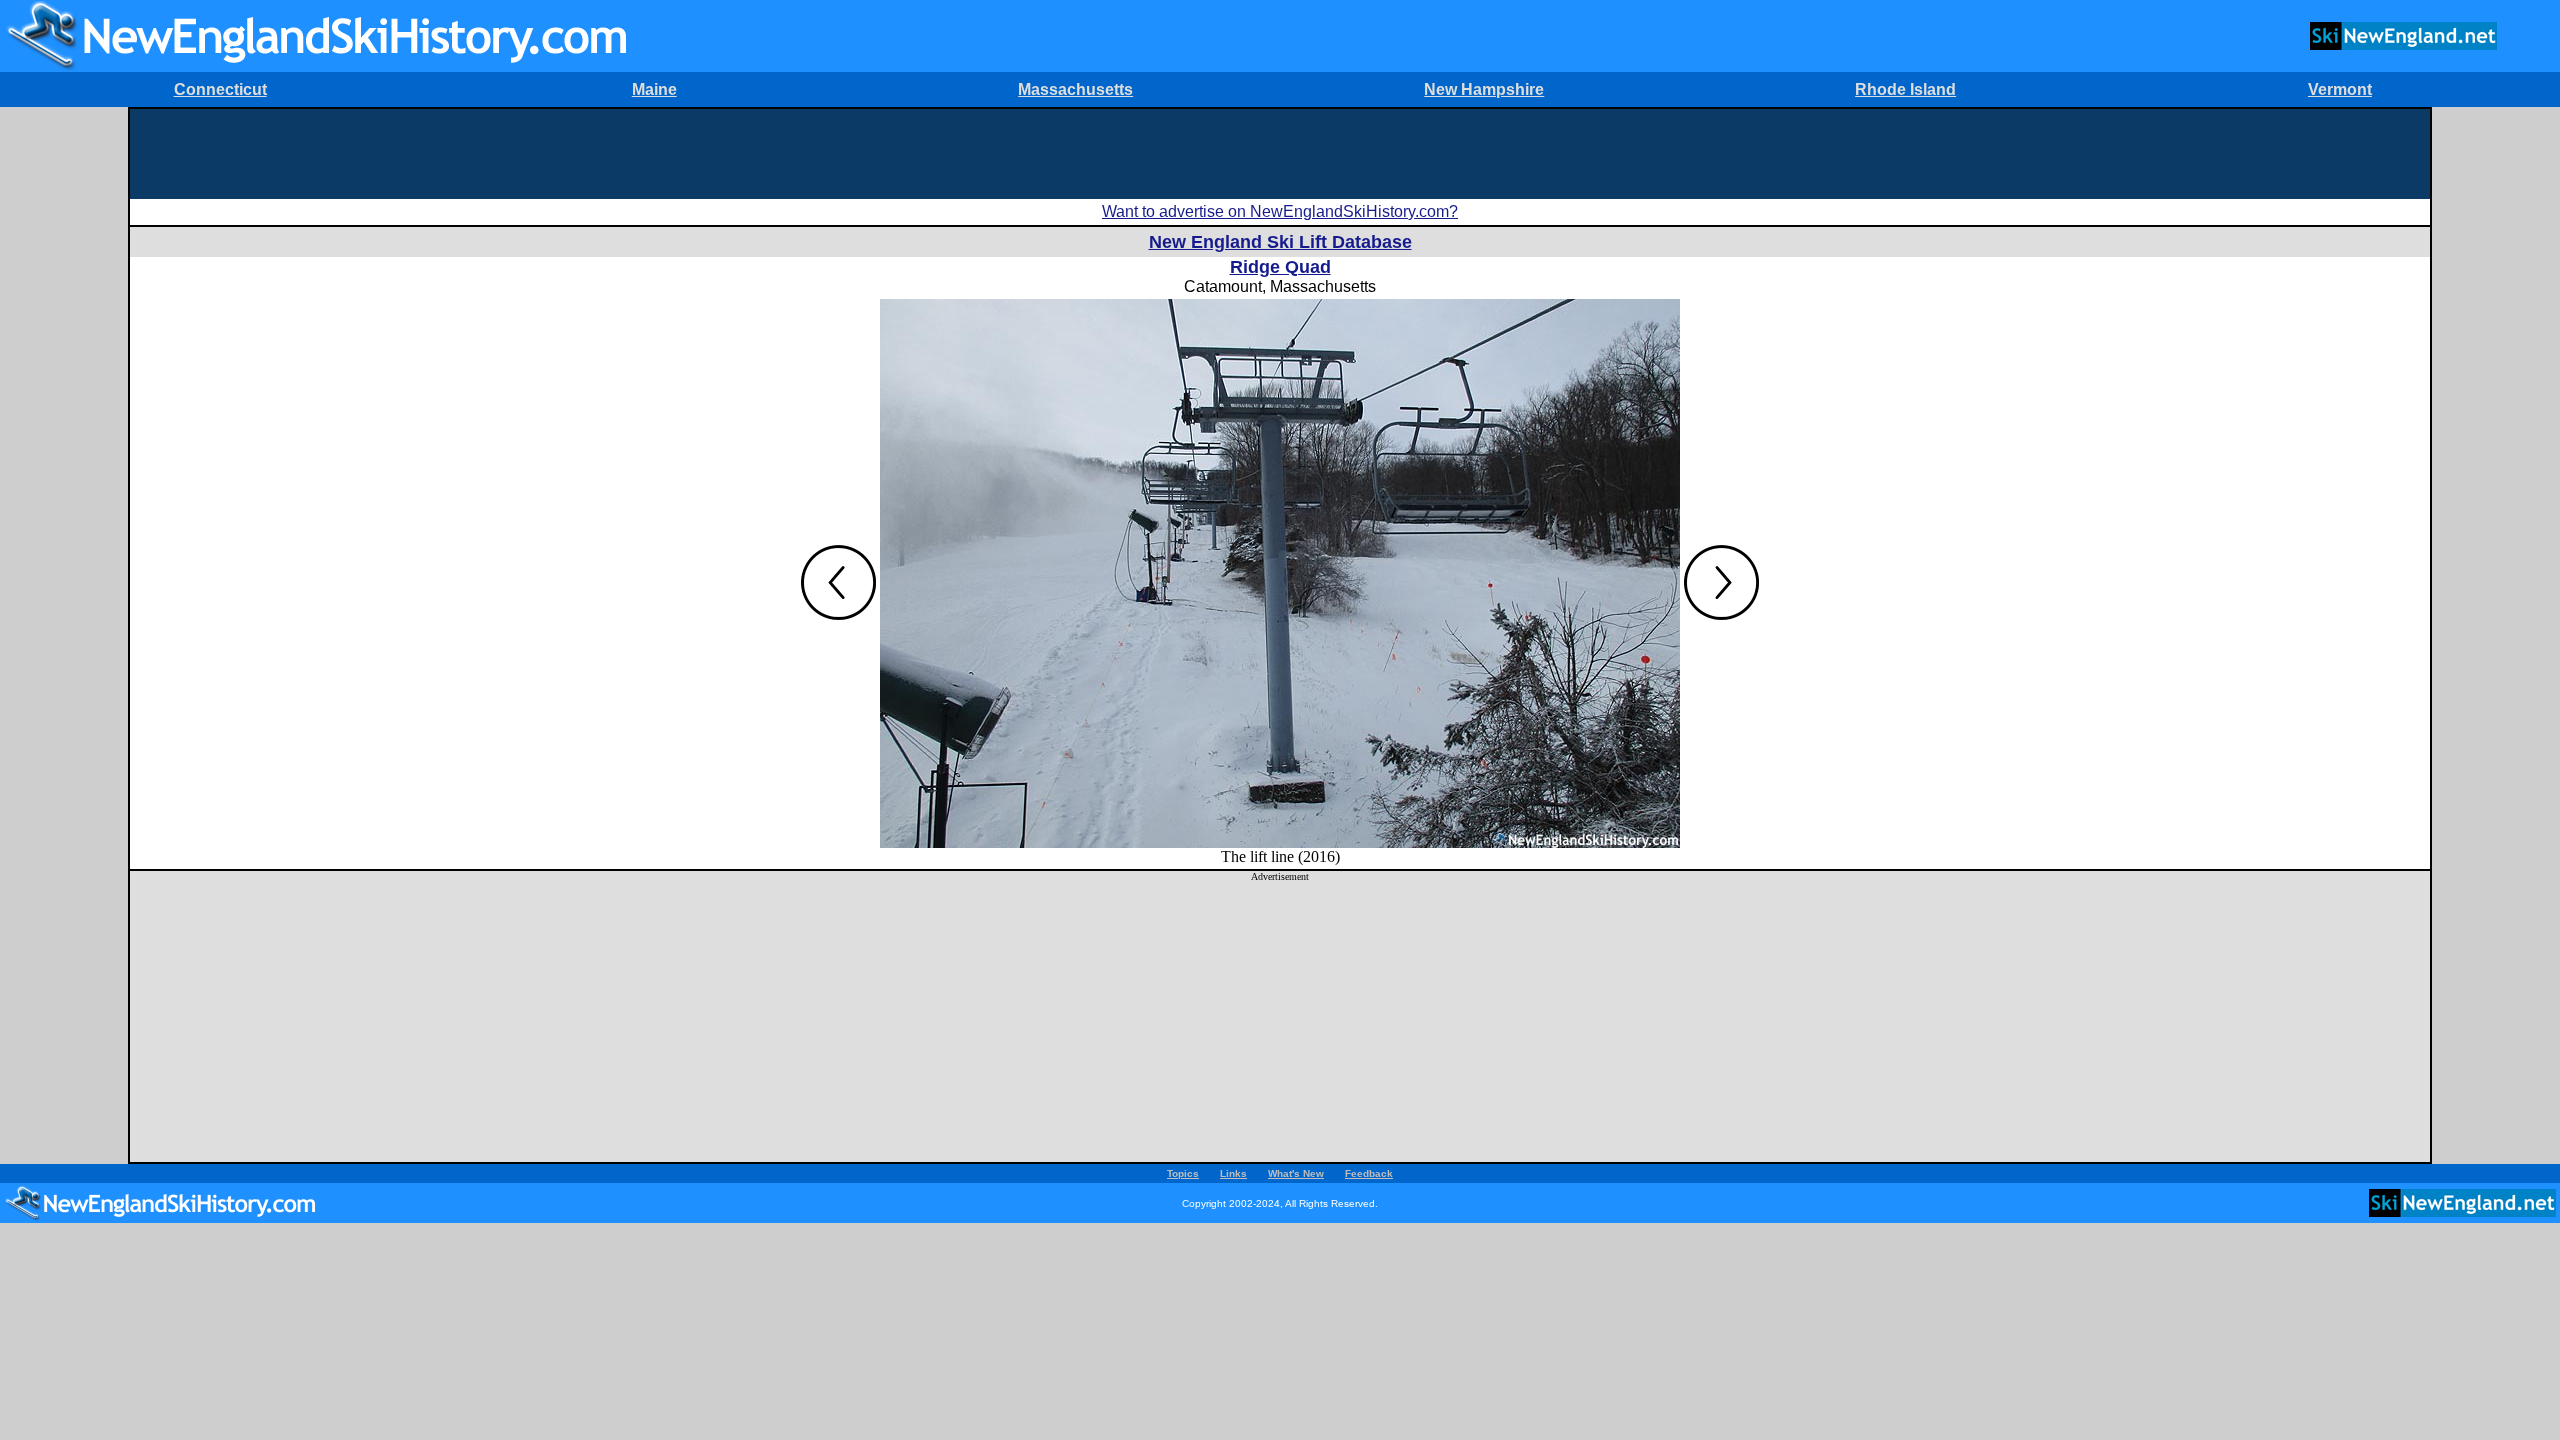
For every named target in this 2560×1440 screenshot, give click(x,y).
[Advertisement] (1280, 154)
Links (1233, 1173)
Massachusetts (1075, 89)
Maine (654, 89)
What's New (1296, 1173)
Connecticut (220, 89)
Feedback (1369, 1173)
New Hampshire (1484, 89)
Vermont (2340, 89)
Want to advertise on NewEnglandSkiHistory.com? (1280, 211)
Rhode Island (1905, 89)
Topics (1183, 1173)
